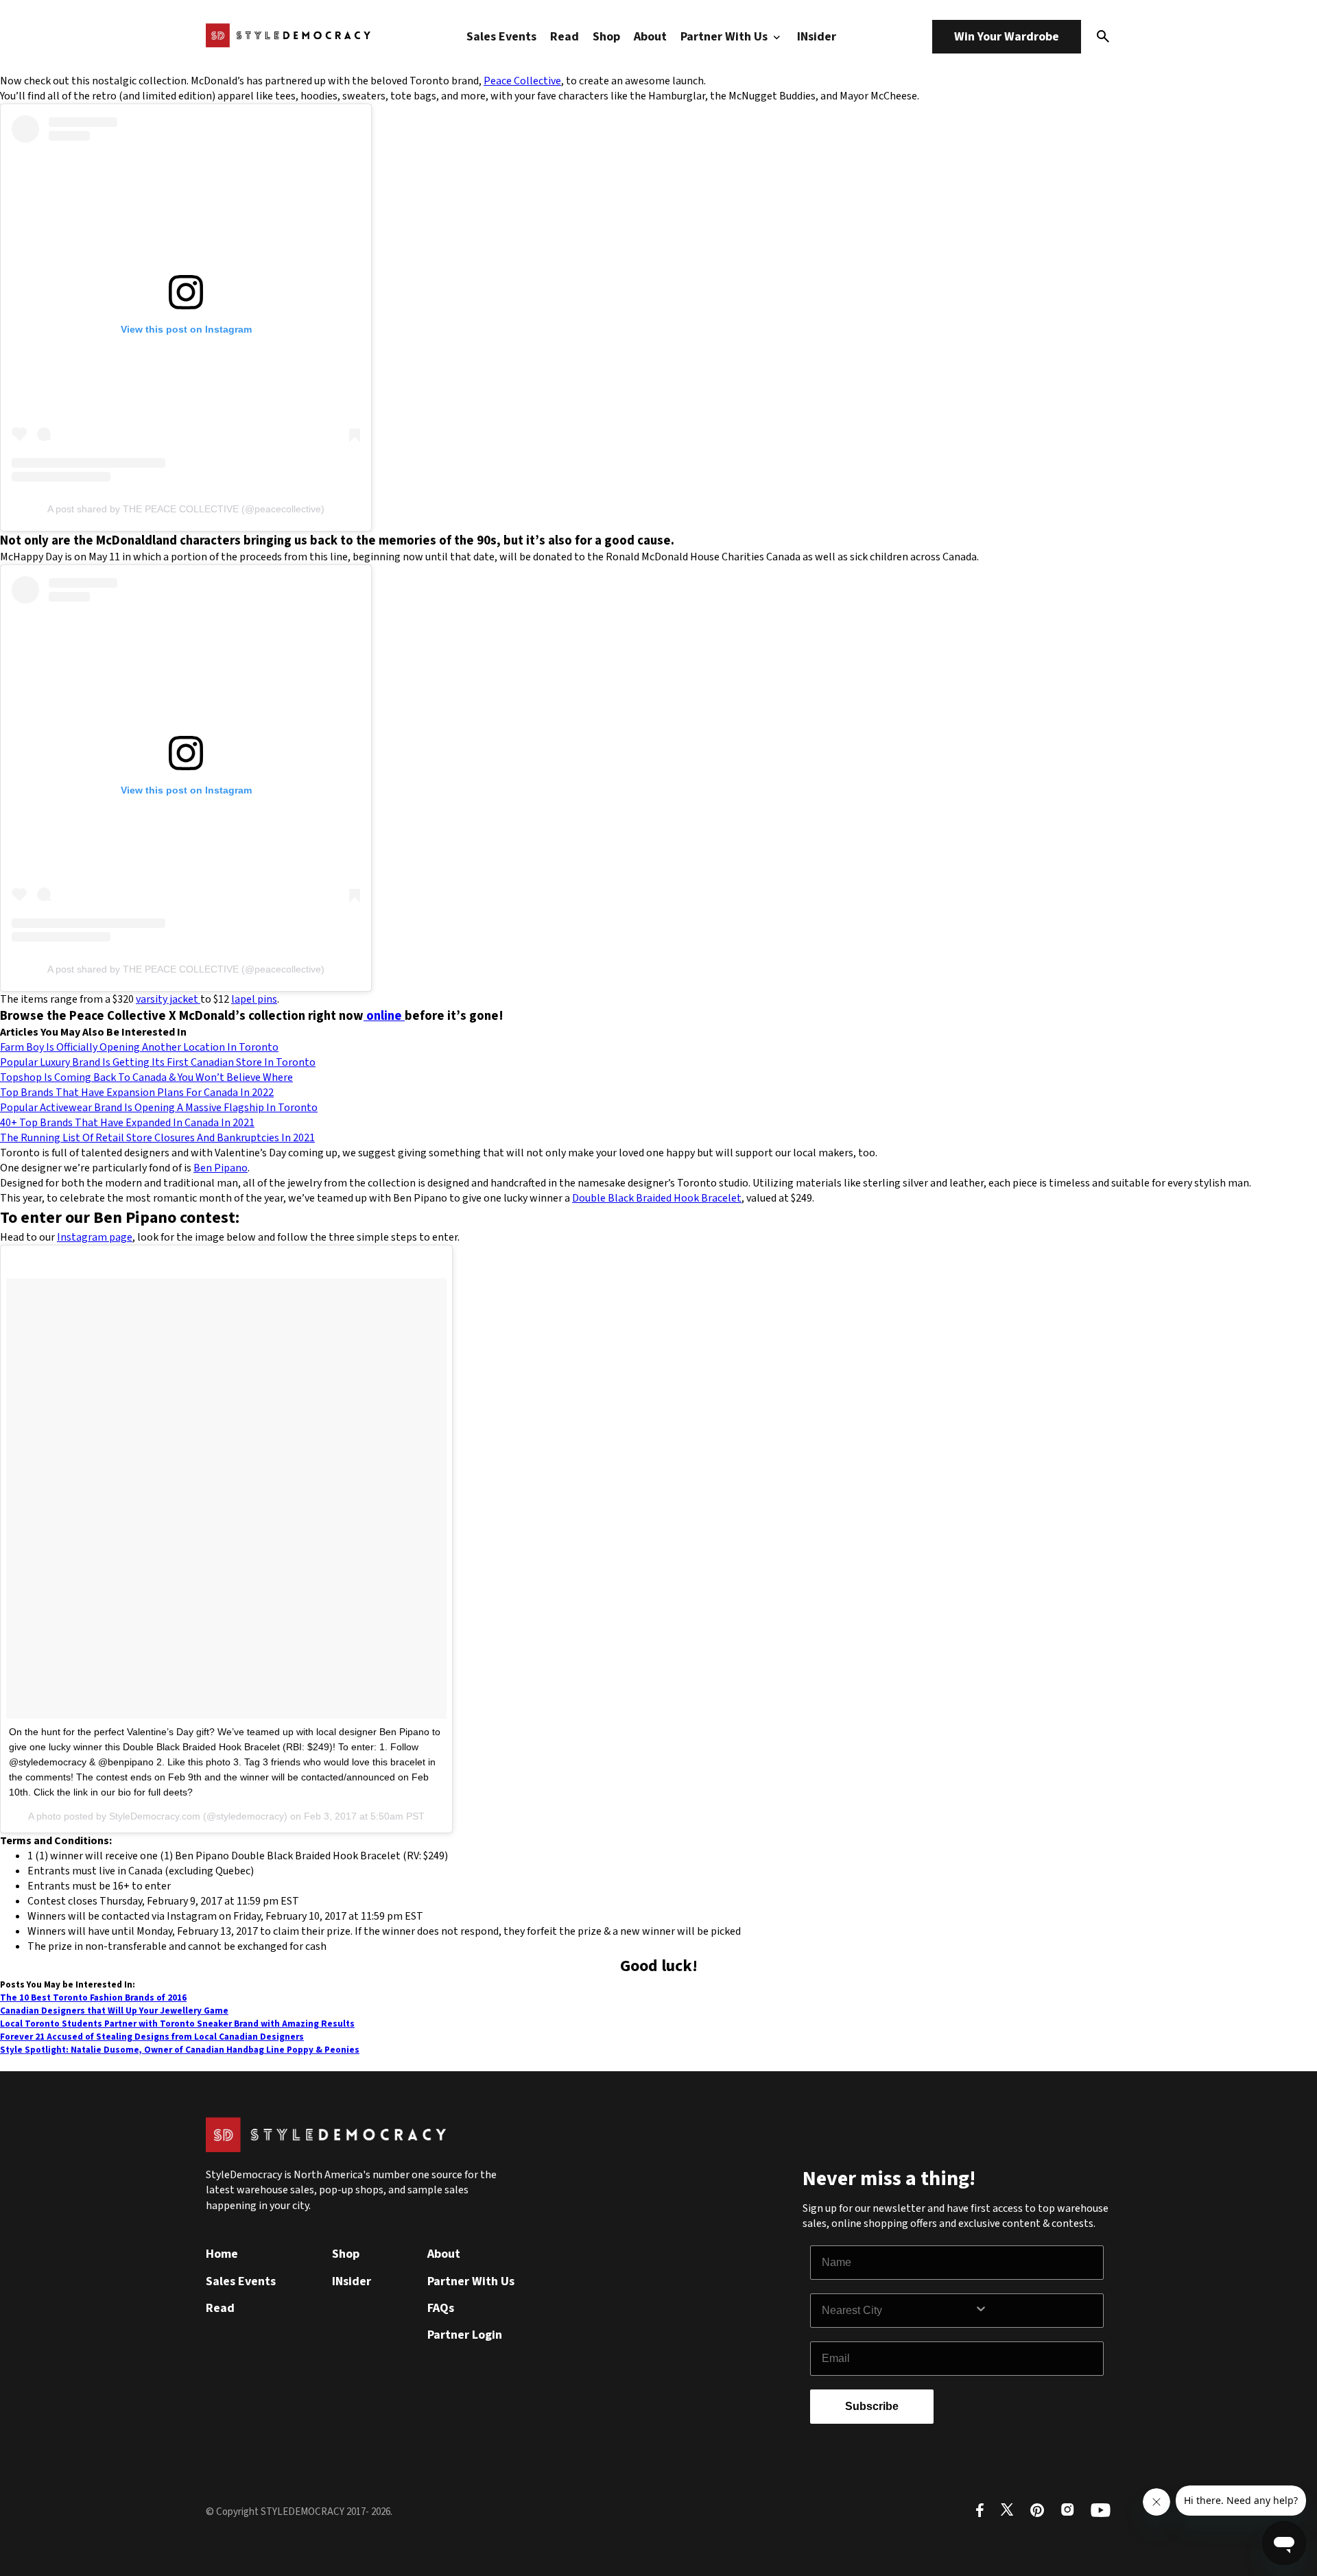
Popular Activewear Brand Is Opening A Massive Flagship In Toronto (159, 1108)
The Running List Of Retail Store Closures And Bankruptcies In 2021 (157, 1138)
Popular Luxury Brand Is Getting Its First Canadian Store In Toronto (158, 1062)
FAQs (441, 2308)
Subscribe (872, 2406)
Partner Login (465, 2335)
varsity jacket (168, 999)
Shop (606, 37)
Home (222, 2254)
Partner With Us (725, 37)
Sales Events (501, 37)
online (384, 1016)
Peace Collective (522, 81)
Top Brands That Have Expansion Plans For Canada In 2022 (137, 1093)
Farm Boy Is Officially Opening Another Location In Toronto (139, 1047)
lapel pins (254, 999)
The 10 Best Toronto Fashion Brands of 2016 (93, 1997)
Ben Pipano (221, 1168)
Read (565, 37)
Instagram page (95, 1237)
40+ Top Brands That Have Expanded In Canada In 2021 (127, 1123)
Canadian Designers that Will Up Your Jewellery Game (114, 2011)
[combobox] (898, 2311)
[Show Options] (1036, 2311)
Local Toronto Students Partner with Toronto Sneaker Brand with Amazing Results (177, 2024)
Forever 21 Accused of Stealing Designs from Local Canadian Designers (152, 2037)
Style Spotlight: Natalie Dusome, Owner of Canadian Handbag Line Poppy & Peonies (180, 2050)
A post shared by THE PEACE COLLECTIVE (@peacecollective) (186, 509)
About (650, 37)
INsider (817, 37)
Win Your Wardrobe (1007, 37)
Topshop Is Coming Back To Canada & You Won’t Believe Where (146, 1077)
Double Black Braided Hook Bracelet (657, 1198)
